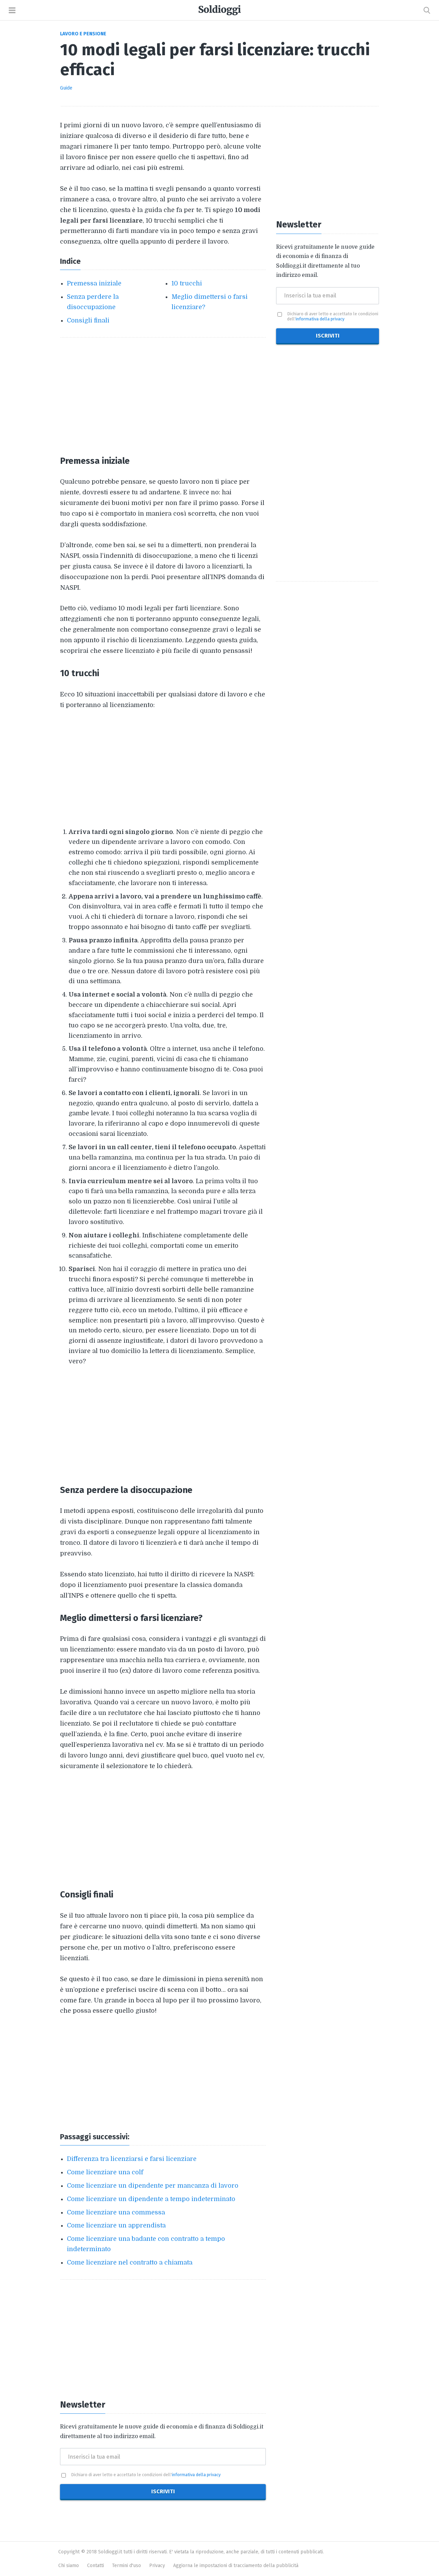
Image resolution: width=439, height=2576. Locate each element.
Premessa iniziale (94, 283)
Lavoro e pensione (83, 34)
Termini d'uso (127, 2566)
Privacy (157, 2566)
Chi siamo (69, 2566)
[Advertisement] (163, 396)
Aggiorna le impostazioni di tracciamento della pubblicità (236, 2566)
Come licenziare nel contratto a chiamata (130, 2262)
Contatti (96, 2566)
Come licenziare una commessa (116, 2212)
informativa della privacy (196, 2475)
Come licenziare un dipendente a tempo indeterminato (151, 2199)
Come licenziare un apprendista (116, 2225)
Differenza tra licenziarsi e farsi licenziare (132, 2159)
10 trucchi (187, 283)
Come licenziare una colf (105, 2172)
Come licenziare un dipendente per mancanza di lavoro (153, 2186)
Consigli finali (88, 320)
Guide (66, 88)
